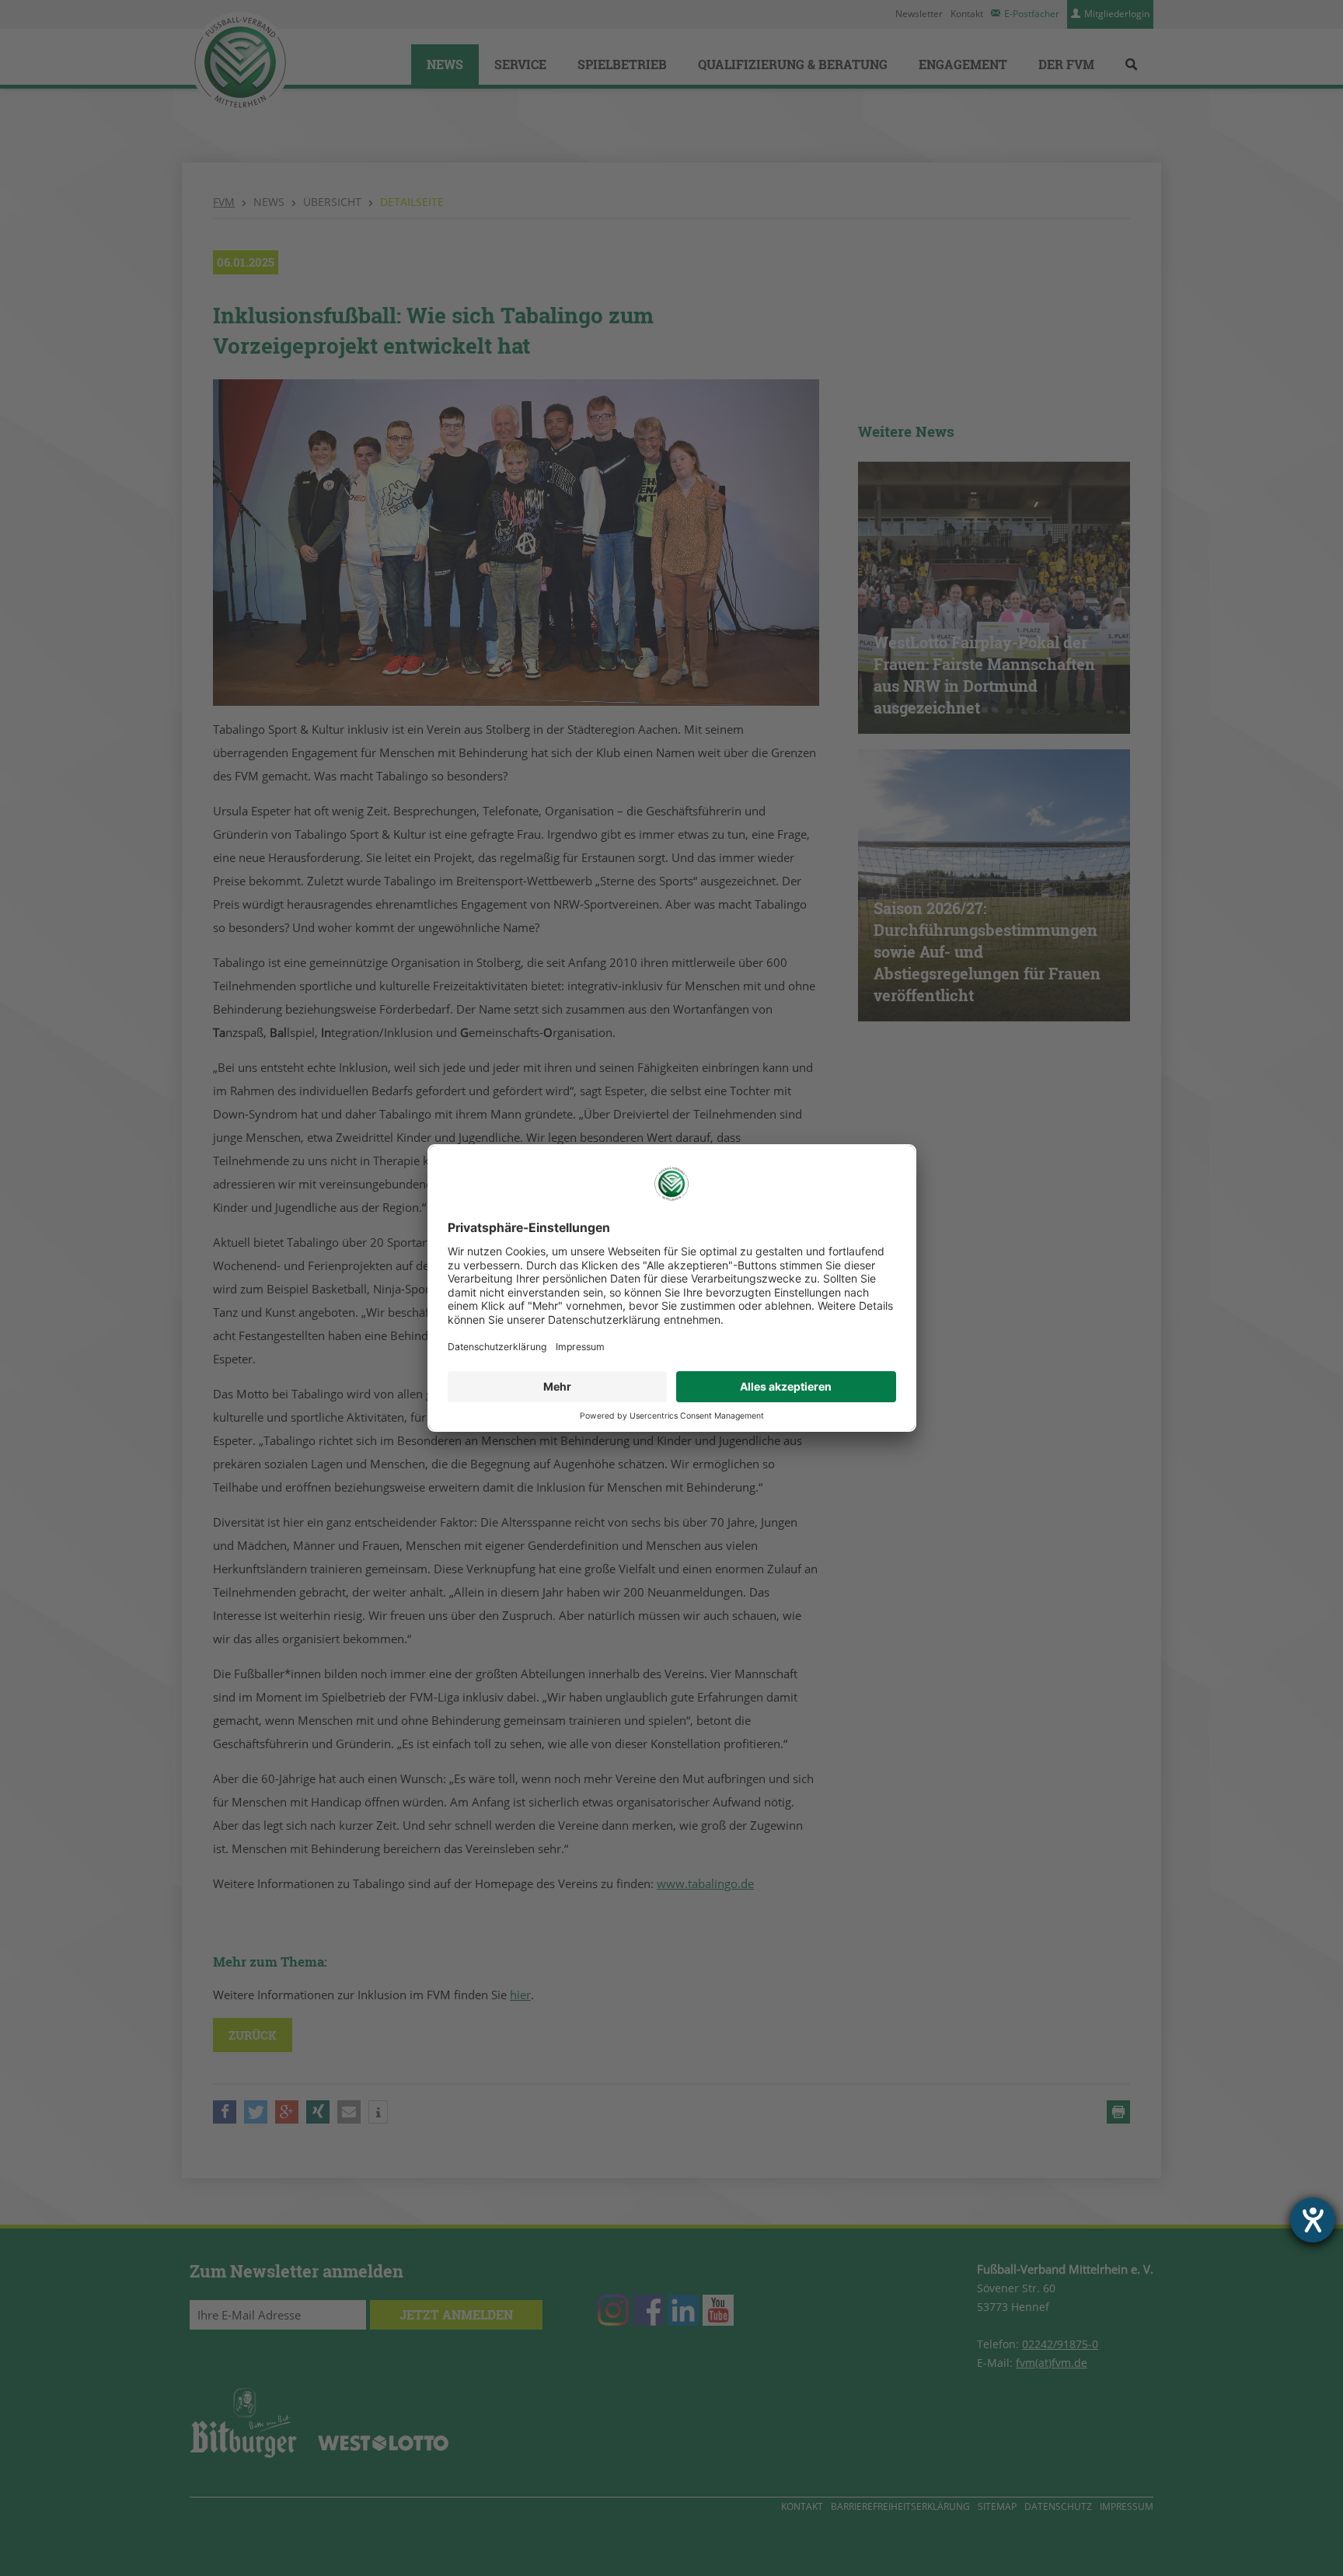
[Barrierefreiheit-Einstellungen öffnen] (1313, 2220)
